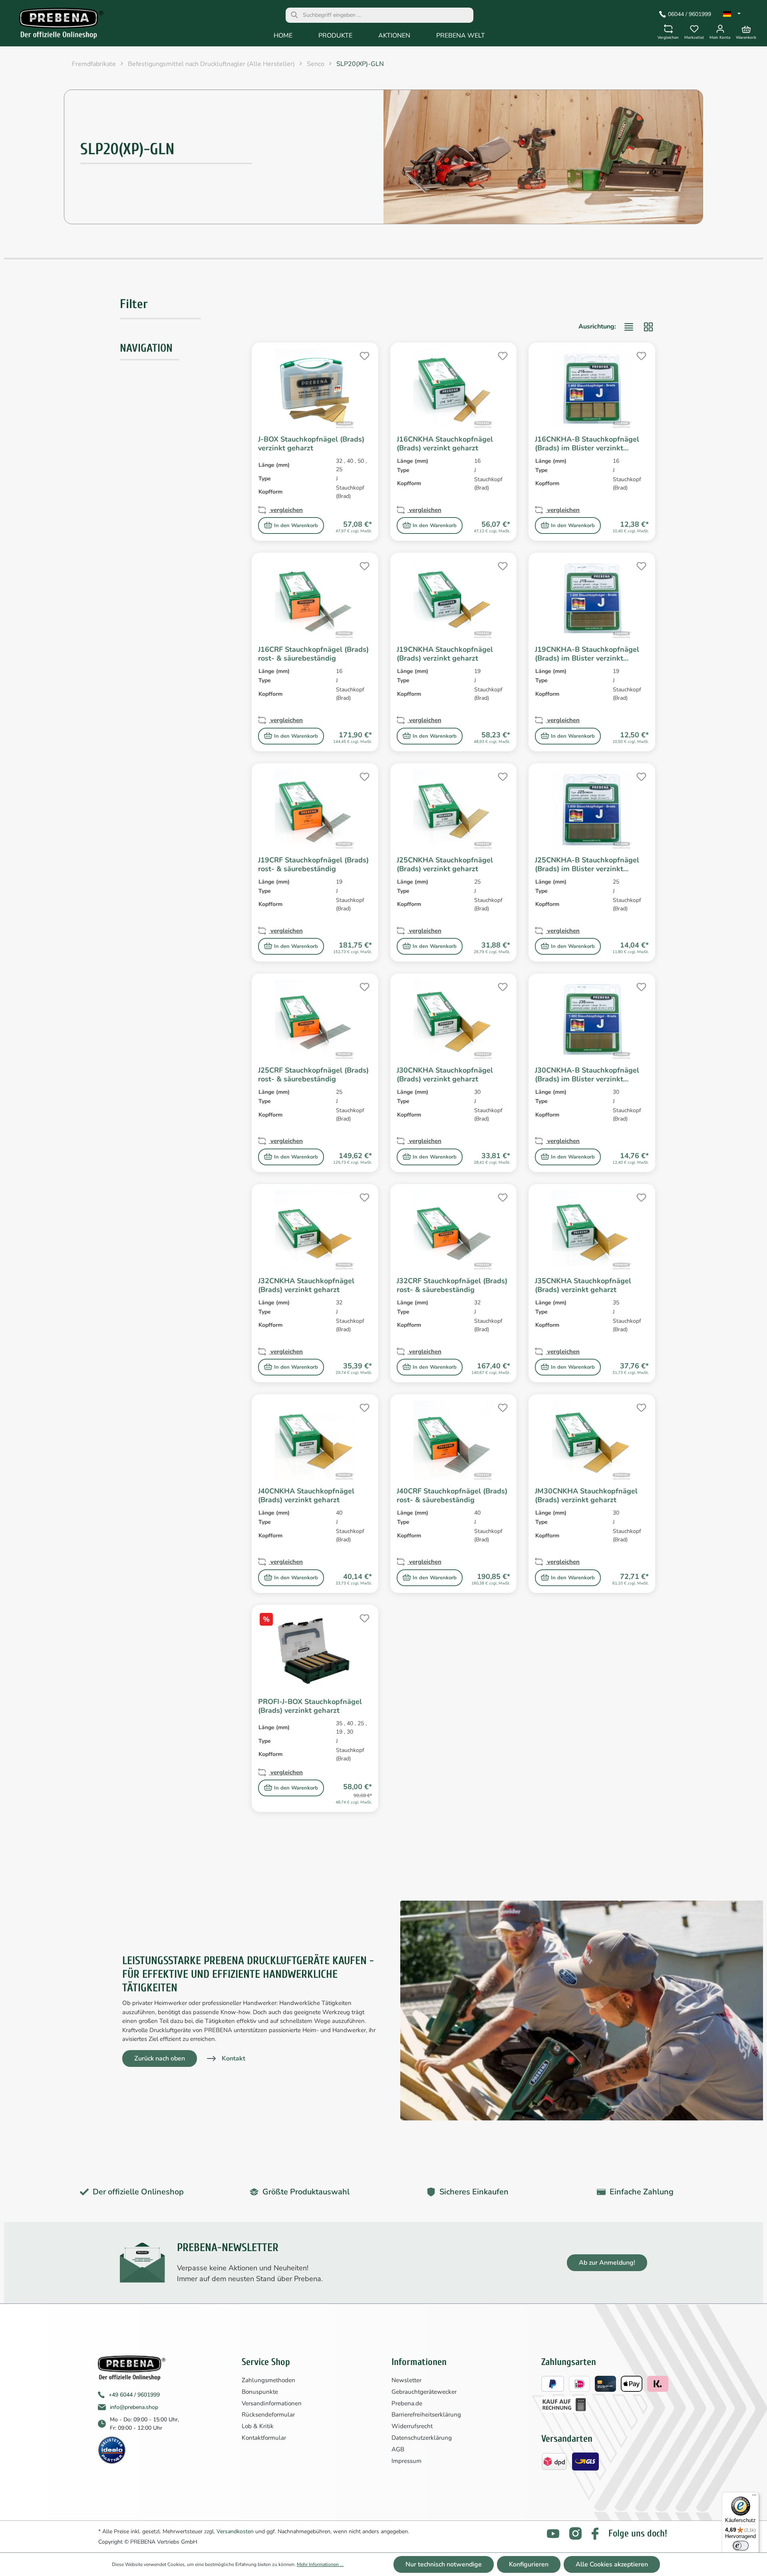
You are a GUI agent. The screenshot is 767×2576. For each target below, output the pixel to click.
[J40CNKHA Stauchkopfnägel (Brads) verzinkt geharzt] (315, 1441)
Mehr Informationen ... (320, 2564)
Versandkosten (235, 2531)
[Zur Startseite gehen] (56, 25)
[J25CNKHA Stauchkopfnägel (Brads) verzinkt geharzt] (454, 810)
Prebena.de (407, 2403)
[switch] (741, 2546)
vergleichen (286, 510)
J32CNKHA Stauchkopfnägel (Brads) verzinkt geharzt (306, 1285)
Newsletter (406, 2380)
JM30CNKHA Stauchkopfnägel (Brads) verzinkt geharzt (586, 1495)
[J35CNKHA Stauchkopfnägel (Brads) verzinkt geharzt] (592, 1230)
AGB (398, 2449)
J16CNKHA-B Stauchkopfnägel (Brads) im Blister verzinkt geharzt (587, 444)
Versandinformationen (272, 2403)
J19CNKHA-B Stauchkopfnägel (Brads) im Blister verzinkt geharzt (587, 654)
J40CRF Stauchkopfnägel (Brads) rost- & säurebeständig (452, 1495)
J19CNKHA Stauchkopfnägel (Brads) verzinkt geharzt (445, 654)
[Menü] (754, 2497)
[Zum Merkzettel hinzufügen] (364, 355)
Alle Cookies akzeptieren (612, 2564)
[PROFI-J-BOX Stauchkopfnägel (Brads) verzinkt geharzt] (315, 1651)
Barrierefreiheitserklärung (426, 2415)
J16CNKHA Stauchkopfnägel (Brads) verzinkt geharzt (445, 444)
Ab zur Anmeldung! (607, 2263)
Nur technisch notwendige (444, 2564)
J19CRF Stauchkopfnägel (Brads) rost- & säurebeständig (313, 864)
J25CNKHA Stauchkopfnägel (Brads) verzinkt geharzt (445, 864)
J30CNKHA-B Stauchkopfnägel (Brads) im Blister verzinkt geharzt (587, 1075)
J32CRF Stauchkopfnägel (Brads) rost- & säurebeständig (452, 1285)
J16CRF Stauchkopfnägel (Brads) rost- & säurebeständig (313, 654)
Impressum (406, 2461)
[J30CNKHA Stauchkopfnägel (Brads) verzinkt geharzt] (454, 1020)
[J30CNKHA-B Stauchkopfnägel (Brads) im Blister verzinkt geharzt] (592, 1020)
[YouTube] (553, 2534)
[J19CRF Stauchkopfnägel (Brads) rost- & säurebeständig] (315, 810)
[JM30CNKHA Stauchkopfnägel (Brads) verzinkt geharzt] (592, 1441)
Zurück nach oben (160, 2058)
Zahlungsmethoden (268, 2380)
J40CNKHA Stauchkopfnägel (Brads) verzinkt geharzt (306, 1495)
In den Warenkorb (296, 526)
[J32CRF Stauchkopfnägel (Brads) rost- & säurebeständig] (454, 1230)
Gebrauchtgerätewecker (424, 2392)
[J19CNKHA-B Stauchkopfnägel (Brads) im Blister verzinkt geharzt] (592, 599)
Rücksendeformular (268, 2415)
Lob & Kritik (258, 2426)
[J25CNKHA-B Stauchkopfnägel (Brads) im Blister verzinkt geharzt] (592, 810)
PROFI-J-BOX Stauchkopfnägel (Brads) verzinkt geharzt (310, 1706)
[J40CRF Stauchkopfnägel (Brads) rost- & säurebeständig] (454, 1441)
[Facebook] (595, 2534)
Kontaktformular (264, 2438)
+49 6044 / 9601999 (134, 2395)
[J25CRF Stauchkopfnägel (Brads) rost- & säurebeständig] (315, 1020)
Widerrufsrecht (412, 2426)
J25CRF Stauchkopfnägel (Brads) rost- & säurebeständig (313, 1075)
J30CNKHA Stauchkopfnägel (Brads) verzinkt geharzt (445, 1075)
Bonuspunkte (260, 2392)
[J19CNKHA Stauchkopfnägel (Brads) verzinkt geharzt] (454, 599)
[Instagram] (575, 2533)
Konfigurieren (529, 2564)
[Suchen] (294, 15)
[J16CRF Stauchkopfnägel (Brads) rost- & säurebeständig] (315, 599)
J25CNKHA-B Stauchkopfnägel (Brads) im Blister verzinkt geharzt (587, 864)
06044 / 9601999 (690, 14)
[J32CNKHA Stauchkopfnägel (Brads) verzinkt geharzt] (315, 1230)
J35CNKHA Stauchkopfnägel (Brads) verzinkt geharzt (583, 1285)
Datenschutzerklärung (422, 2438)
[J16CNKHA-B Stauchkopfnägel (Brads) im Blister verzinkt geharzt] (592, 389)
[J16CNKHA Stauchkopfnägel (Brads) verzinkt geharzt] (454, 389)
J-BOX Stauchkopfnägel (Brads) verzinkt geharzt (311, 444)
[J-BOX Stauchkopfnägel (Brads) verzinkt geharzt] (315, 389)
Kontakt (233, 2058)
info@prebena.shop (134, 2407)
